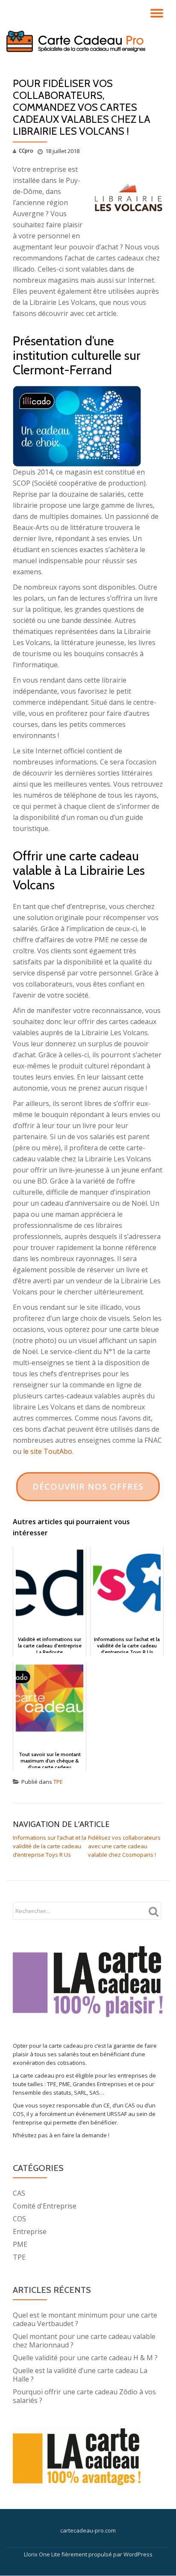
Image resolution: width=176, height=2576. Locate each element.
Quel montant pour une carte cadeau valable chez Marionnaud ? (84, 2341)
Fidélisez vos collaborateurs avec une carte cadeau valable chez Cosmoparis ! (124, 1846)
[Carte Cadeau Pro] (77, 41)
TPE (58, 1782)
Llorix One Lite (43, 2554)
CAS (19, 2193)
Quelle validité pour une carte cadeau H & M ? (85, 2358)
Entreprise (30, 2232)
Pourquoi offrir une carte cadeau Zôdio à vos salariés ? (84, 2396)
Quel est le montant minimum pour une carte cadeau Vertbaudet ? (85, 2319)
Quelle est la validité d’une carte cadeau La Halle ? (80, 2375)
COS (19, 2219)
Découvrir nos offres (88, 1486)
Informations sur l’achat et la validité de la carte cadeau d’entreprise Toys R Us (50, 1846)
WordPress (138, 2554)
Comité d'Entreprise (45, 2206)
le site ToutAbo (48, 1451)
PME (20, 2244)
